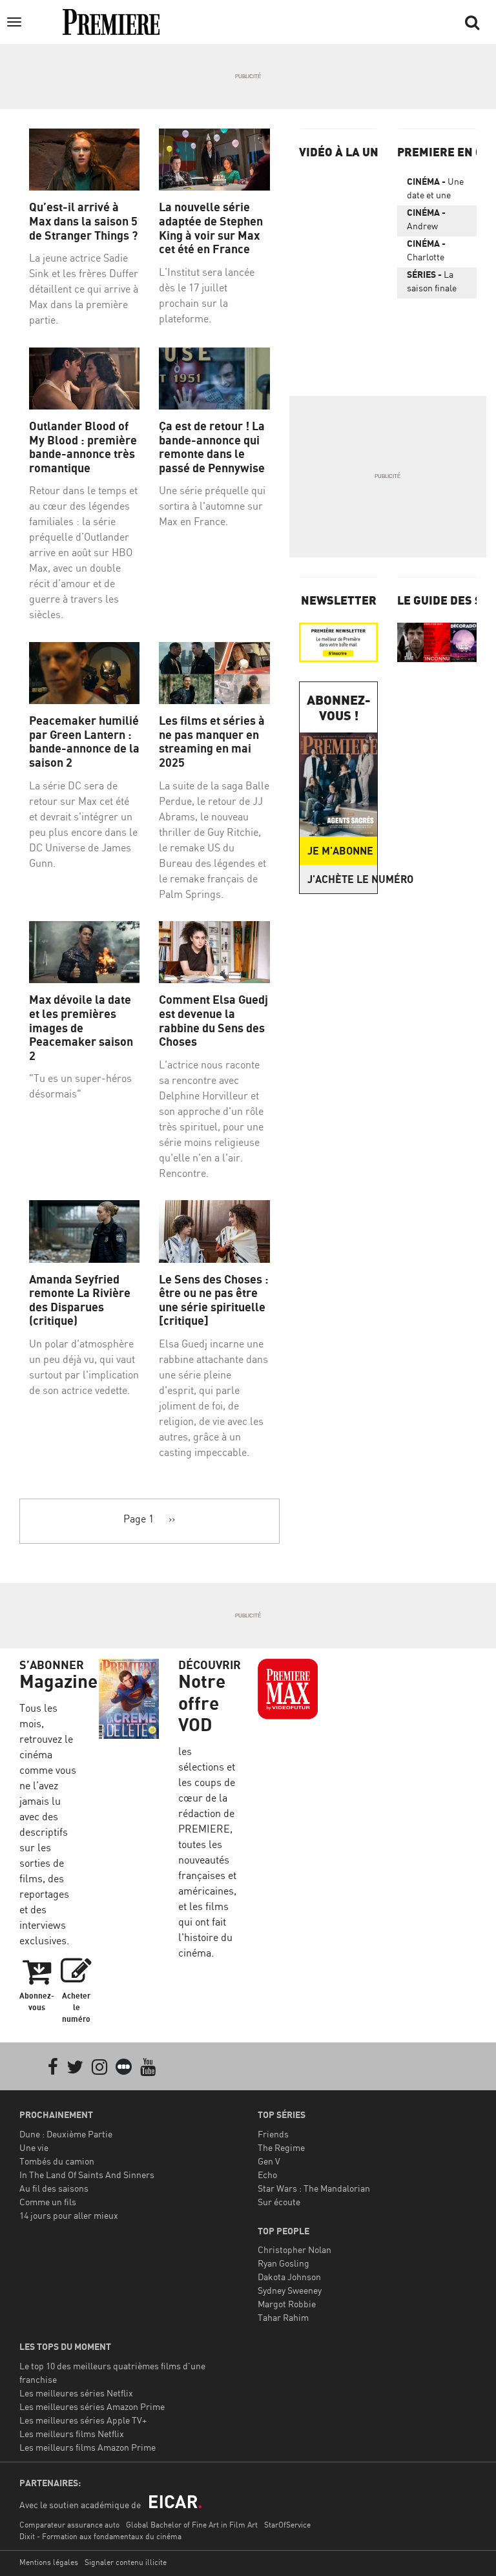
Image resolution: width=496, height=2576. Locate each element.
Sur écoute (279, 2202)
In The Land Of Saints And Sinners (87, 2175)
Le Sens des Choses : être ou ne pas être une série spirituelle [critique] (214, 1300)
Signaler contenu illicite (126, 2562)
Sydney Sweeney (290, 2290)
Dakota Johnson (289, 2277)
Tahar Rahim (283, 2317)
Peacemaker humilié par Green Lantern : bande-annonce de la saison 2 (84, 742)
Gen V (269, 2161)
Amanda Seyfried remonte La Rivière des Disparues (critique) (80, 1300)
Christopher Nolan (294, 2249)
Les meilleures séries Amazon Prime (92, 2406)
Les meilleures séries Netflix (76, 2393)
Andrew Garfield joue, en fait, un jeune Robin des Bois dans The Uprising (434, 222)
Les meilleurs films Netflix (72, 2434)
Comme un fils (48, 2202)
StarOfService (287, 2525)
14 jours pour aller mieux (69, 2215)
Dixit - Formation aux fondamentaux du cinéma (100, 2536)
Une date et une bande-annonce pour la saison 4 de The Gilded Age (437, 191)
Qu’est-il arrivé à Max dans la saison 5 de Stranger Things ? (83, 221)
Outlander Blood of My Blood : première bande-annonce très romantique (83, 447)
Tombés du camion (57, 2161)
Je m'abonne (340, 851)
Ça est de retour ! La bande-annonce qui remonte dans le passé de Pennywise (212, 447)
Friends (273, 2134)
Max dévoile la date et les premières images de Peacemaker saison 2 (81, 1027)
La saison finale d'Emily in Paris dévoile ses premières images (435, 284)
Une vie (34, 2147)
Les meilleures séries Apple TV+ (83, 2420)
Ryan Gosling (284, 2263)
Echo (267, 2175)
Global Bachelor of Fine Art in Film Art (192, 2525)
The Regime (281, 2147)
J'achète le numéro (343, 879)
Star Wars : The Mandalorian (314, 2188)
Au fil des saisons (54, 2188)
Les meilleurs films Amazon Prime (88, 2447)
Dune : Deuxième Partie (66, 2134)
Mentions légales (49, 2562)
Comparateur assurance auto (69, 2525)
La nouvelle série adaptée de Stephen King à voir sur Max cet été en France (211, 228)
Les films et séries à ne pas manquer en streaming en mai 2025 (212, 742)
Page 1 (139, 1519)
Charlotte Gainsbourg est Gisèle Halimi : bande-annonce (430, 253)
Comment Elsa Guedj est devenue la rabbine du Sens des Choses (213, 1021)
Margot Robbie (287, 2304)
